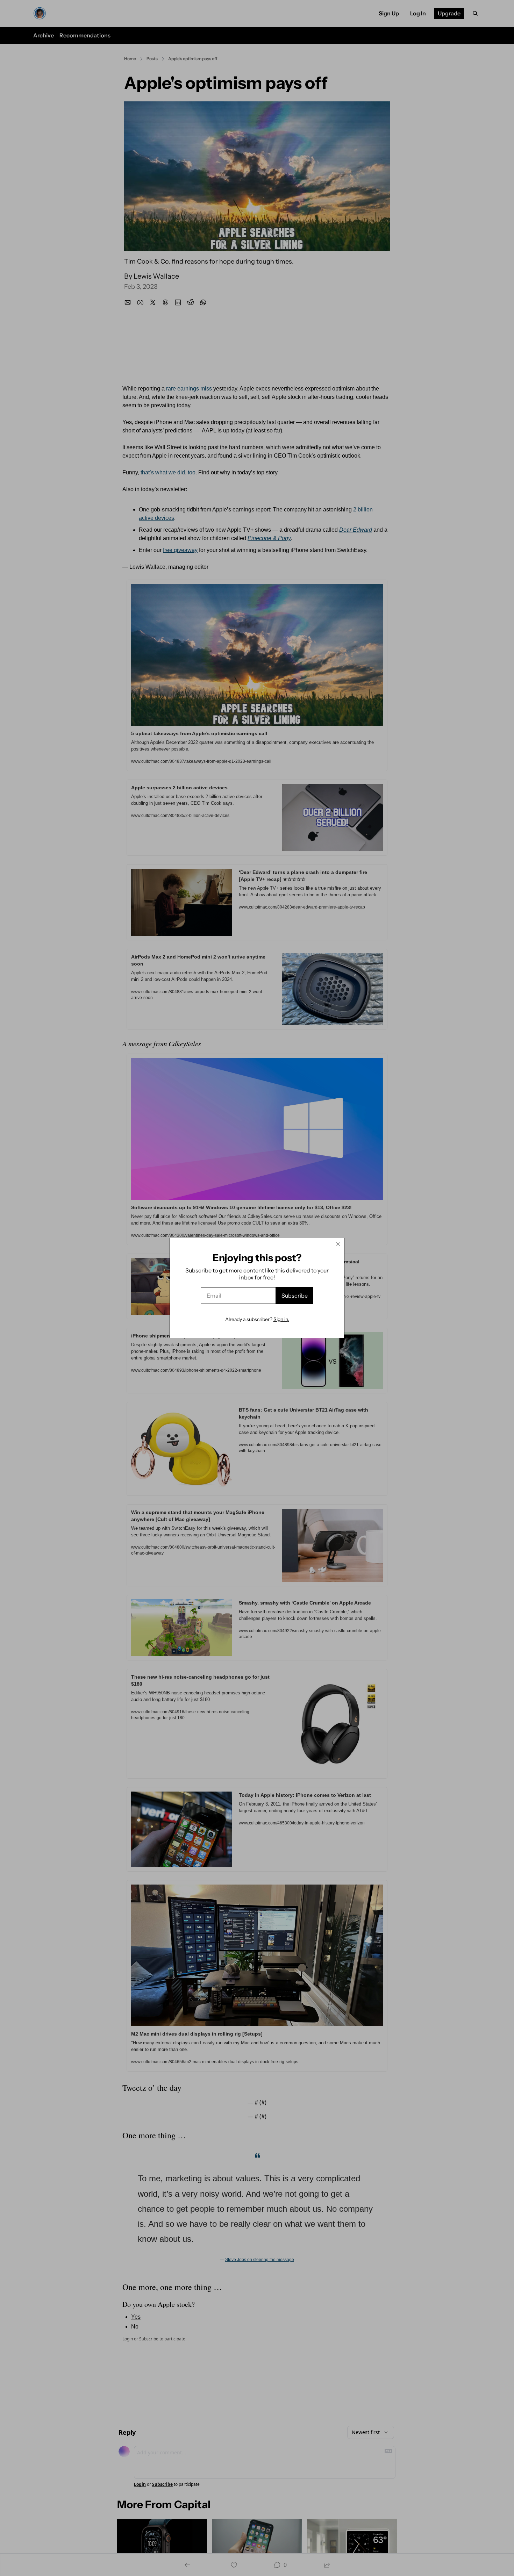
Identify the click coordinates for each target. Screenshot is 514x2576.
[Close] (338, 1244)
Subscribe (295, 1296)
